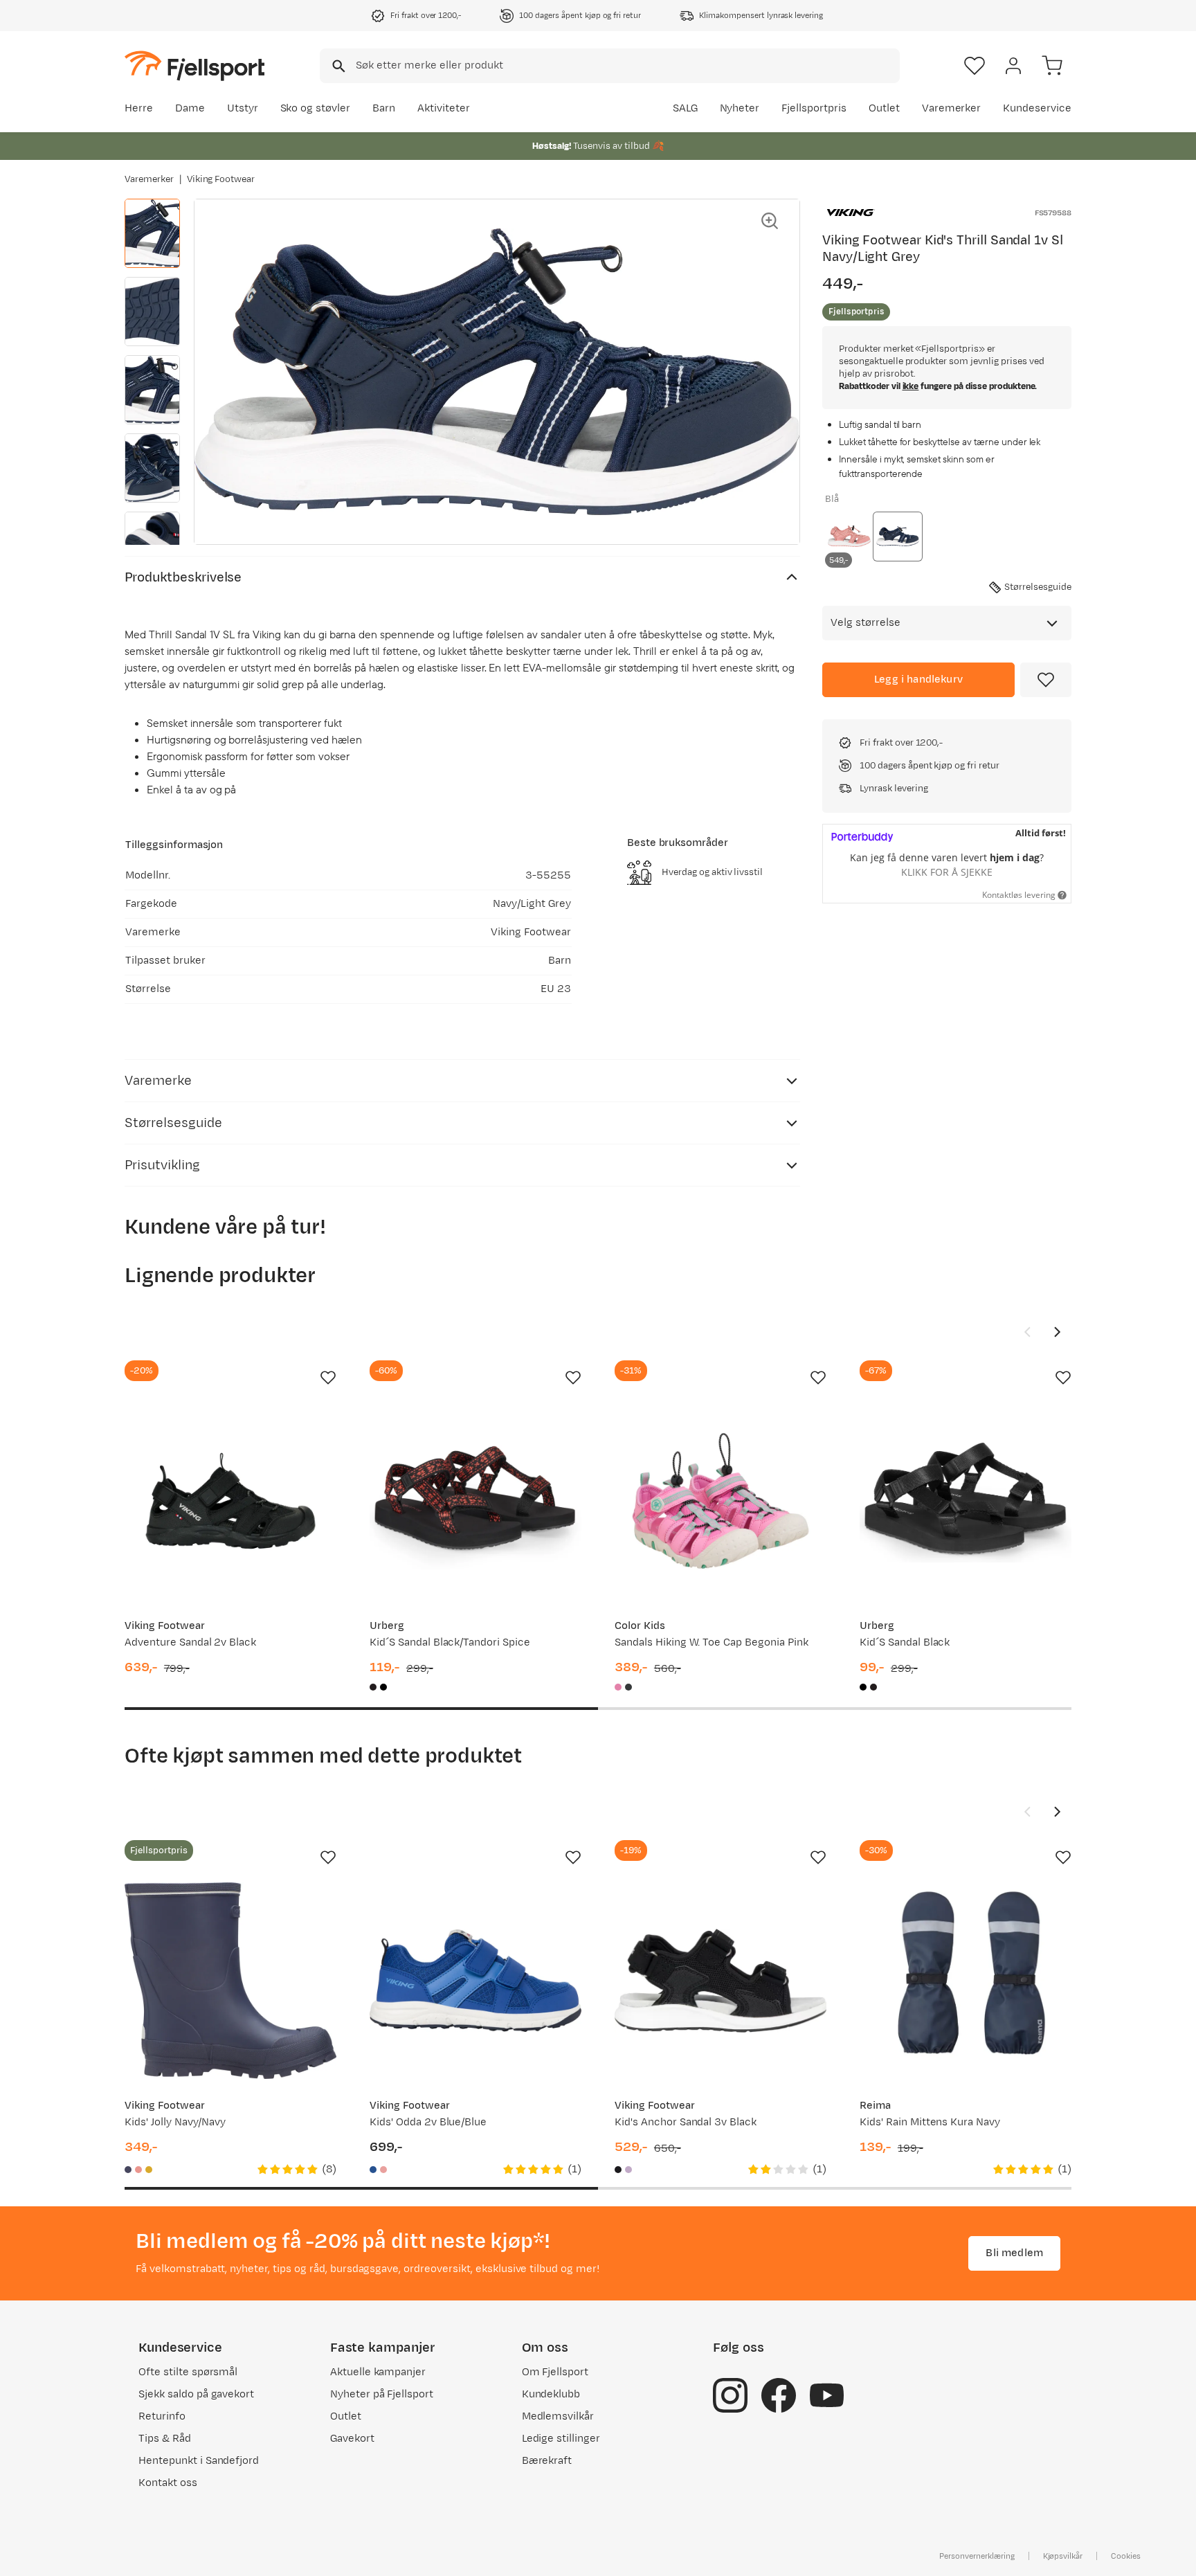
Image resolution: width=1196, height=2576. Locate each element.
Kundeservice (1037, 108)
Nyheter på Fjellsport (382, 2394)
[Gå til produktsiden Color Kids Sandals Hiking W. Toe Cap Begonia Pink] (721, 1501)
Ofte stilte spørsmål (188, 2372)
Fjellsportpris (814, 108)
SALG (685, 108)
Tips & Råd (165, 2439)
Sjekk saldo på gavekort (196, 2394)
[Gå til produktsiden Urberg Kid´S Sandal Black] (966, 1501)
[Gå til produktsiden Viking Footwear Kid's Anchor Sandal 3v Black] (721, 1981)
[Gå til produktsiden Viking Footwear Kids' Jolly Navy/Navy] (230, 1981)
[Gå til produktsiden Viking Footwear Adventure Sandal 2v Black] (230, 1501)
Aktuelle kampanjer (378, 2372)
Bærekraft (547, 2461)
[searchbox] (627, 66)
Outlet (884, 108)
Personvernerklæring (977, 2556)
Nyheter (740, 108)
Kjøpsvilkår (1063, 2556)
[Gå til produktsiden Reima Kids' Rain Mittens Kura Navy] (966, 1981)
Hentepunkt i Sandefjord (199, 2461)
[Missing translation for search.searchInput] (337, 66)
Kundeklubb (551, 2394)
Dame (190, 108)
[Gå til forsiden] (194, 65)
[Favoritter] (975, 66)
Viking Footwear (221, 179)
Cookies (1126, 2556)
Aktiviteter (444, 108)
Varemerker (952, 108)
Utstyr (243, 108)
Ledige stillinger (561, 2439)
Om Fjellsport (555, 2372)
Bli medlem (1014, 2253)
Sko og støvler (316, 108)
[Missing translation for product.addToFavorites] (1046, 680)
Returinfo (162, 2416)
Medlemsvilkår (558, 2416)
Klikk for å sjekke (947, 872)
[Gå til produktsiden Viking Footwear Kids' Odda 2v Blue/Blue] (475, 1981)
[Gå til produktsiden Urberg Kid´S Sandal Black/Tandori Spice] (475, 1501)
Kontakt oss (168, 2483)
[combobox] (610, 66)
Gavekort (352, 2439)
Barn (384, 108)
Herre (139, 108)
